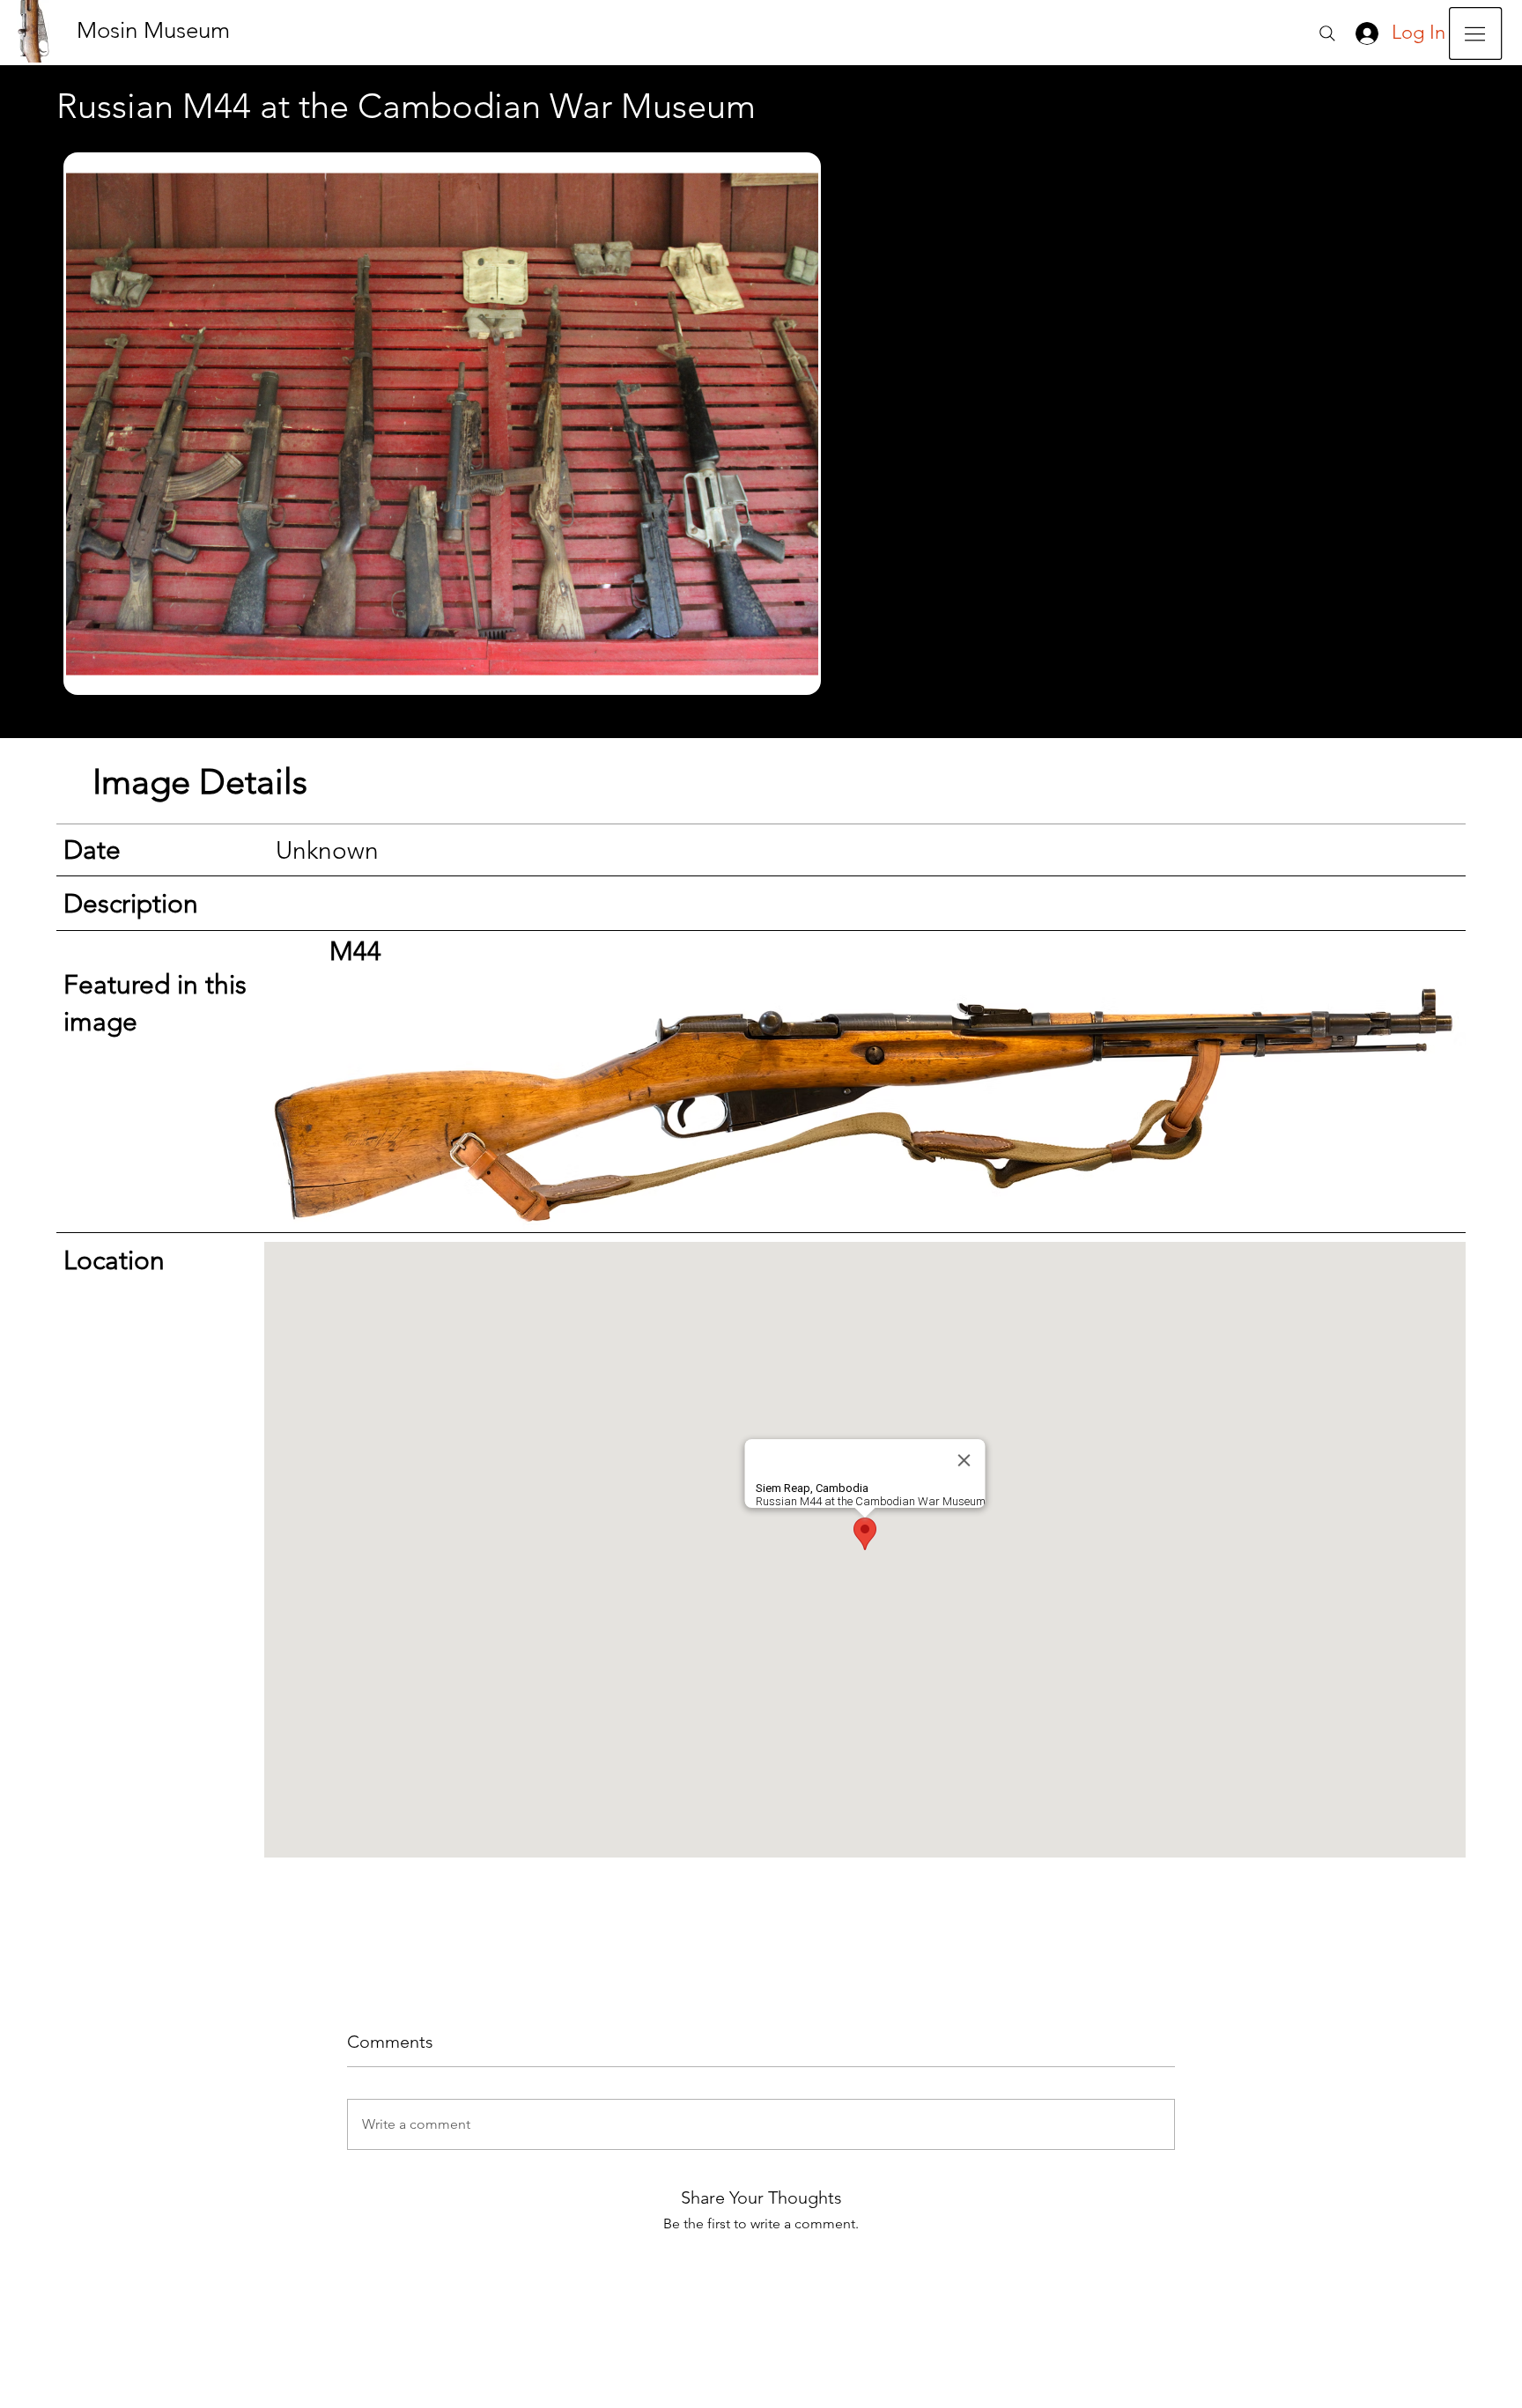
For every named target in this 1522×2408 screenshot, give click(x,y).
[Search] (1327, 33)
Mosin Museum (153, 30)
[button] (1475, 33)
